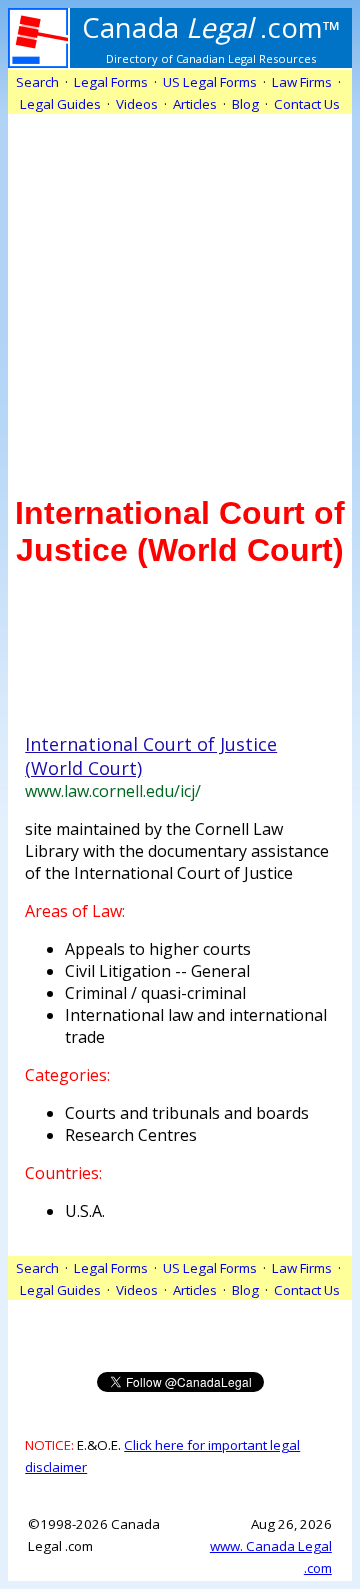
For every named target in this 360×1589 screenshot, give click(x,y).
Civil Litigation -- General (157, 971)
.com (211, 27)
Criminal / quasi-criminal (155, 993)
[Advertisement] (180, 294)
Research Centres (131, 1135)
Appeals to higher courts (158, 949)
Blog (245, 104)
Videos (137, 104)
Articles (195, 104)
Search (37, 82)
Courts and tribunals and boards (187, 1113)
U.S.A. (85, 1211)
